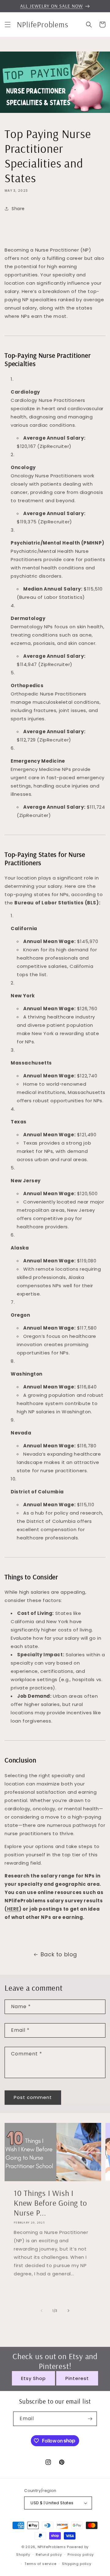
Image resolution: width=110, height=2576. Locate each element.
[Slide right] (68, 2311)
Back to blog (59, 1954)
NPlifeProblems (52, 2547)
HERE (13, 1909)
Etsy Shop (33, 2378)
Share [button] (18, 209)
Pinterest (77, 2378)
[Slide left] (42, 2311)
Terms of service (40, 2564)
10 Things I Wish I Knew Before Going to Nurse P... (50, 2203)
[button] (8, 25)
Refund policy (49, 2555)
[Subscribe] (90, 2419)
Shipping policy (77, 2564)
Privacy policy (81, 2555)
